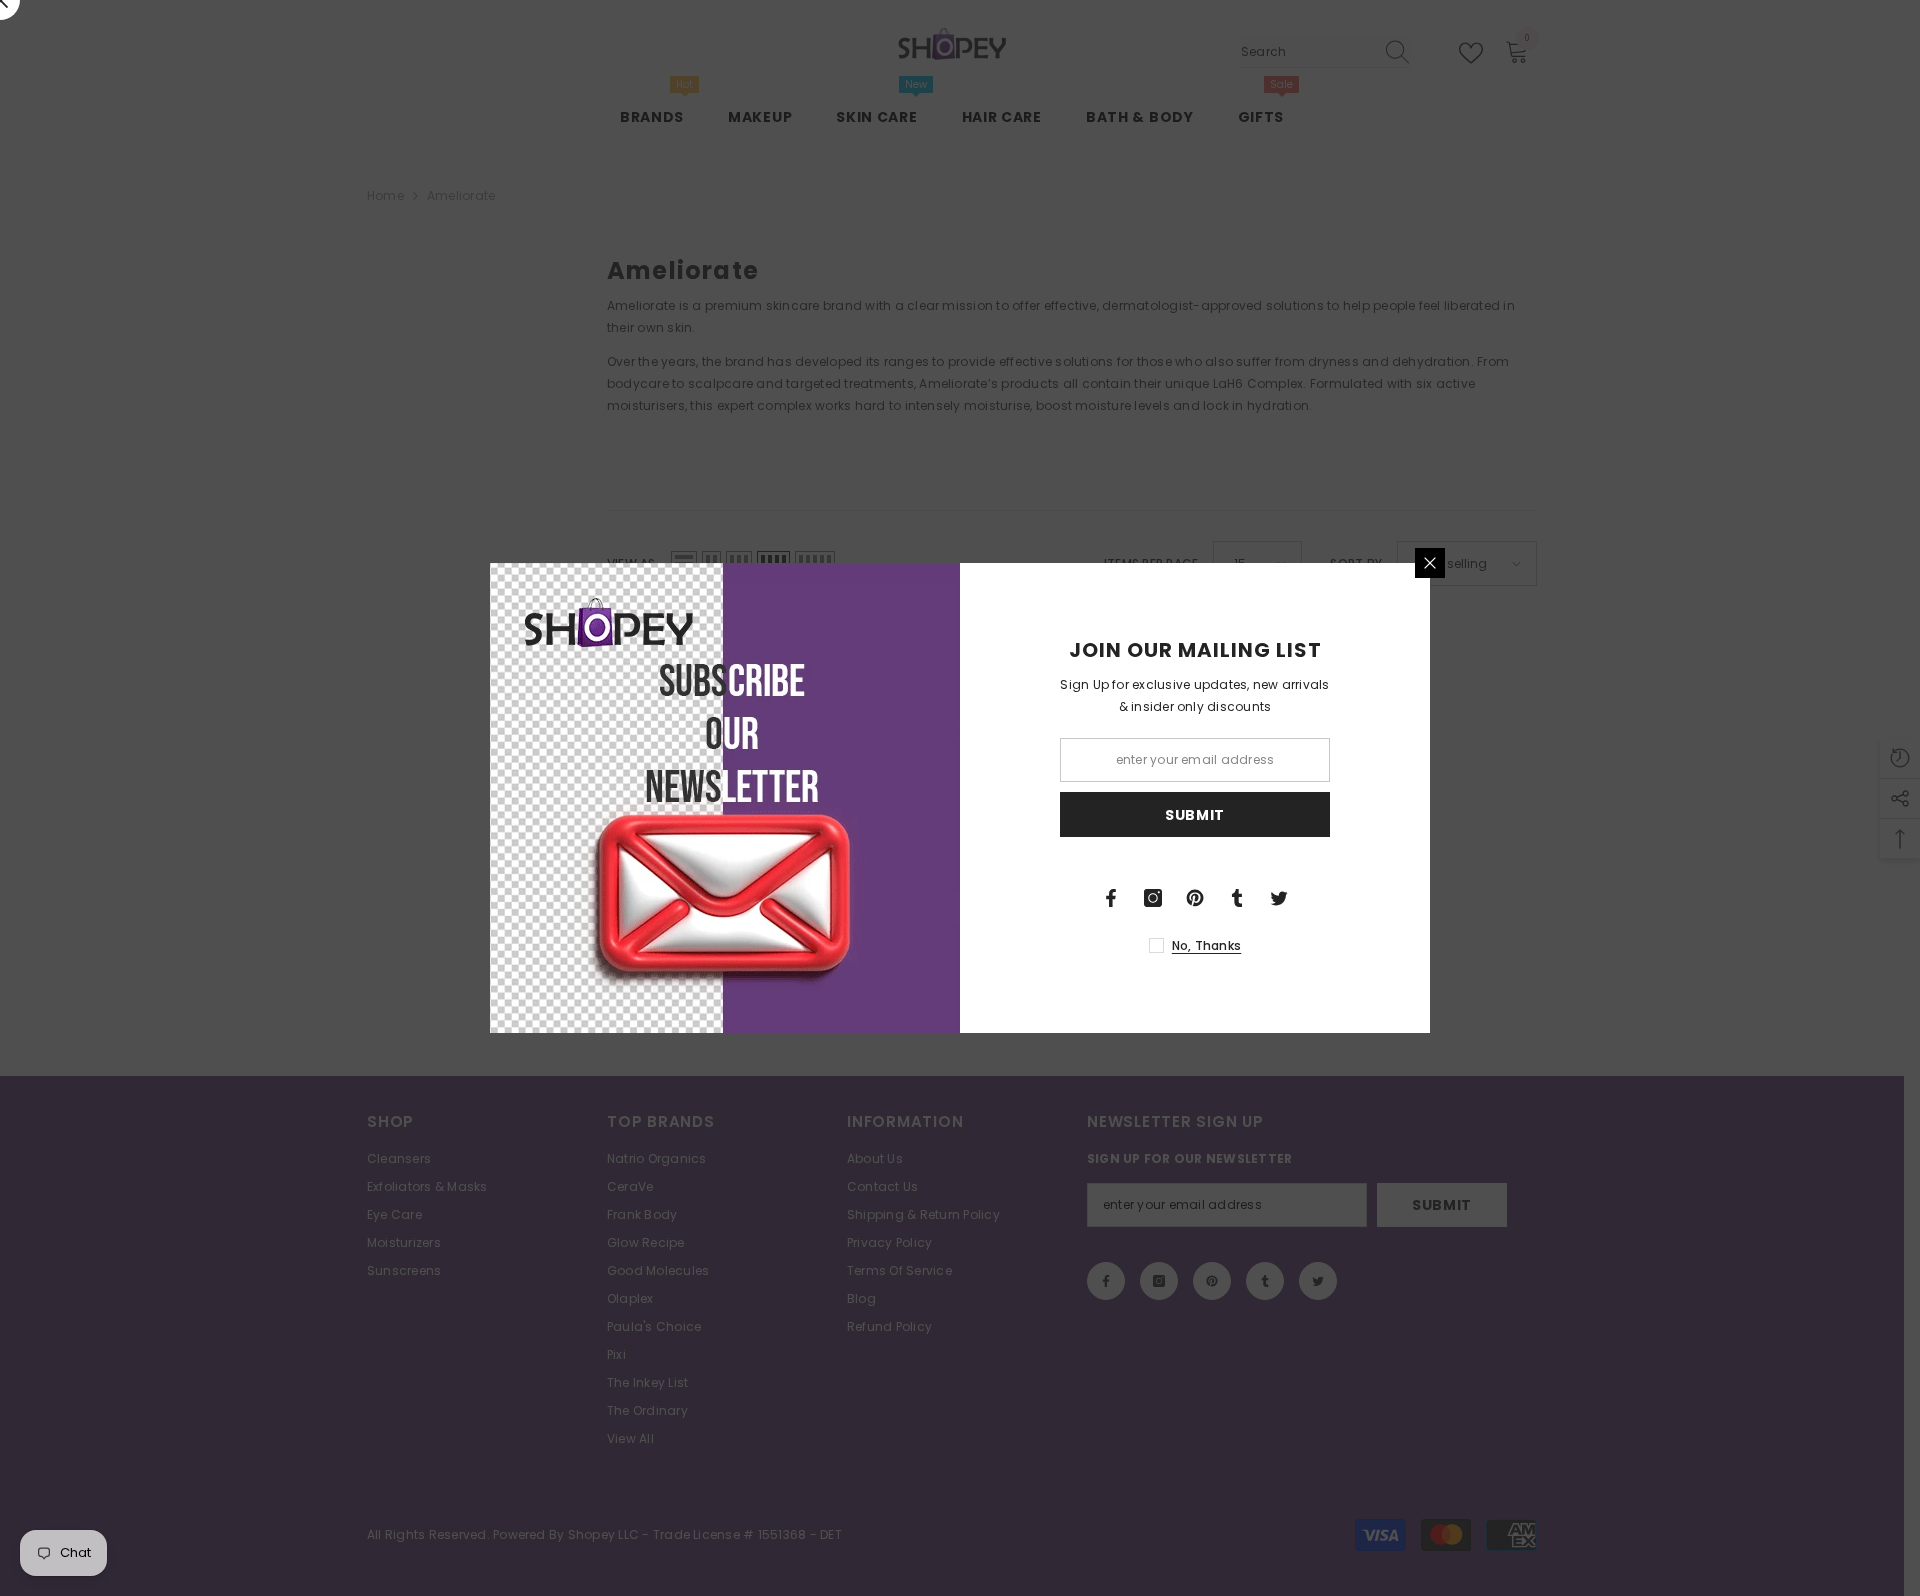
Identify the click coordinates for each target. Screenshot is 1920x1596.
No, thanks (1206, 945)
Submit (1195, 815)
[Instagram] (1153, 898)
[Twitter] (1279, 898)
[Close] (1430, 563)
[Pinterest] (1195, 898)
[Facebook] (1111, 898)
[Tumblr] (1237, 898)
